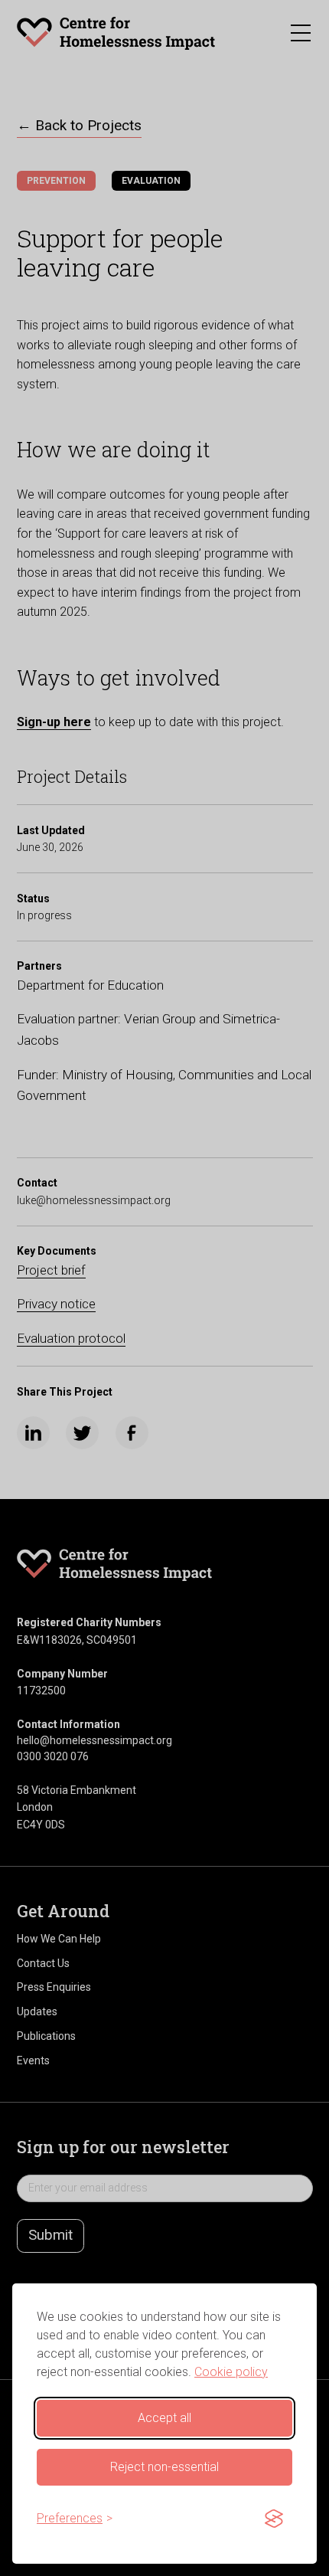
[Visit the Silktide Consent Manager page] (274, 2519)
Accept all (164, 2418)
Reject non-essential (164, 2467)
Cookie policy (231, 2372)
